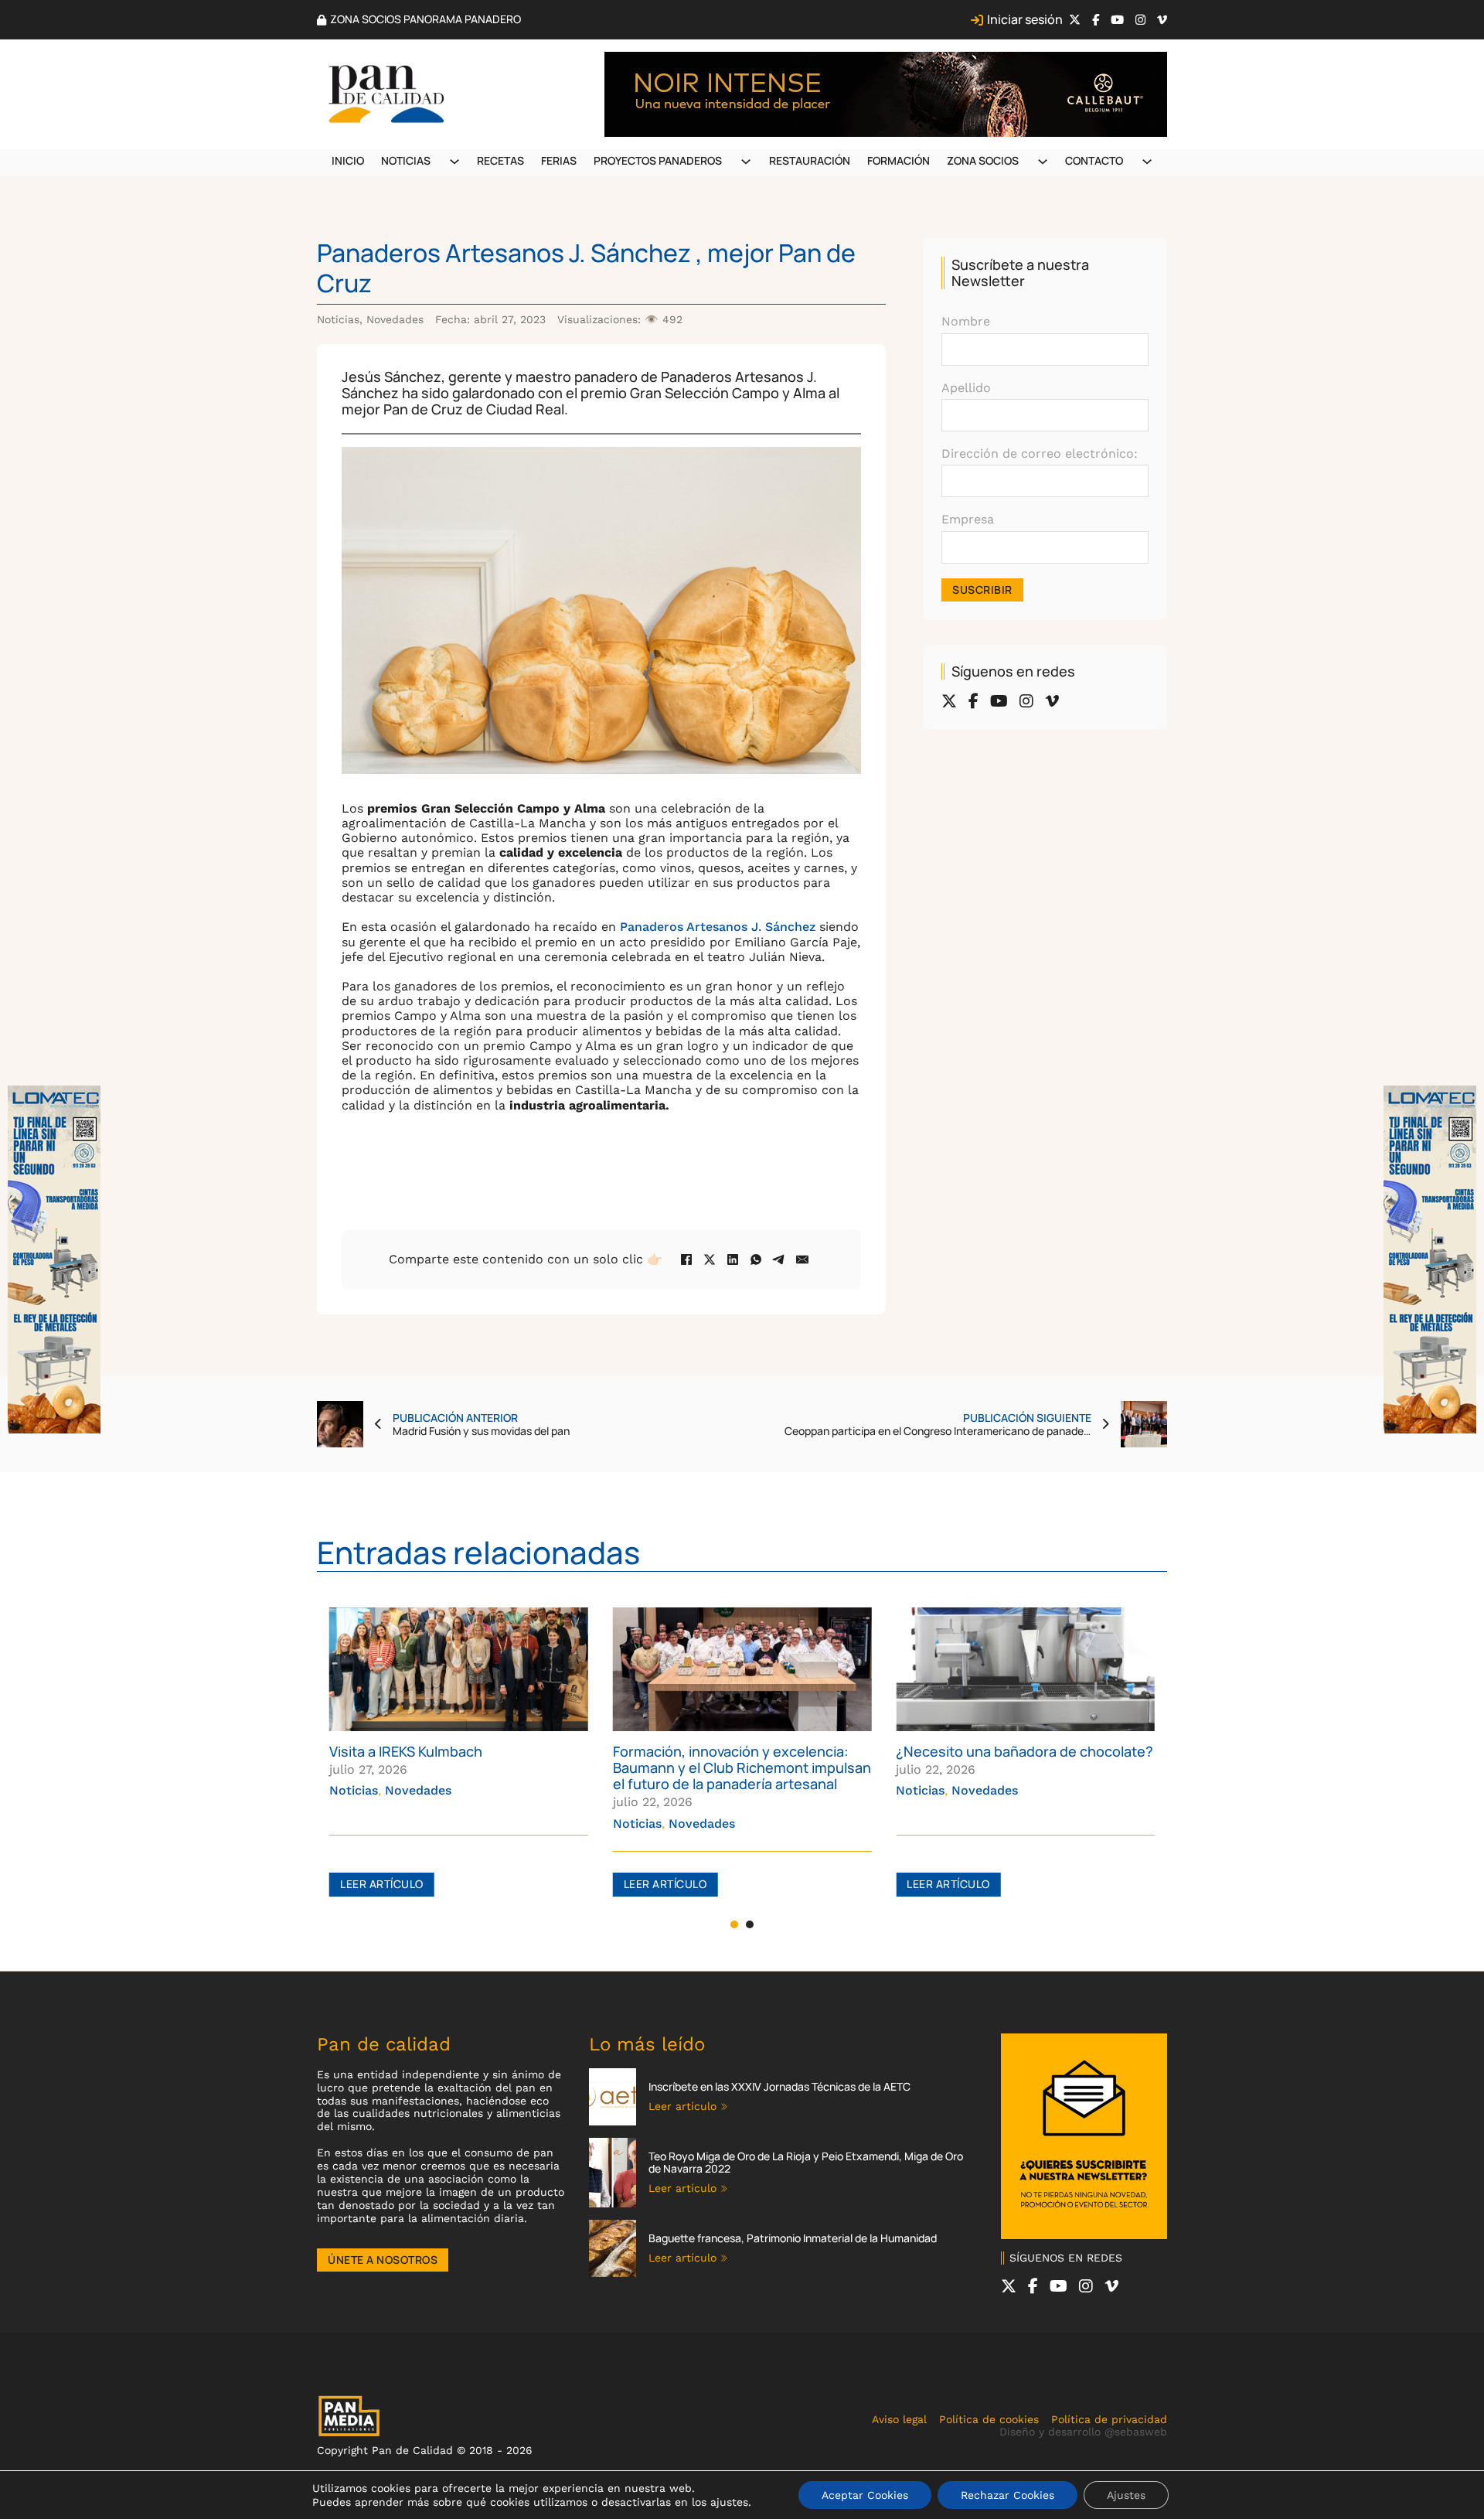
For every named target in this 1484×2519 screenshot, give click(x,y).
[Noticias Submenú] (454, 162)
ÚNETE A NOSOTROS (383, 2260)
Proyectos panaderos (658, 160)
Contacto (1094, 160)
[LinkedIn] (733, 1259)
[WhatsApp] (756, 1259)
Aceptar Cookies (865, 2495)
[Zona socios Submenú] (1043, 162)
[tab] (734, 1924)
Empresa (968, 519)
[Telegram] (779, 1259)
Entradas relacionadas (478, 1552)
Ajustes (1126, 2495)
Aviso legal (899, 2419)
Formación (899, 160)
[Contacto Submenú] (1147, 162)
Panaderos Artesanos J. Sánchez (718, 927)
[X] (710, 1259)
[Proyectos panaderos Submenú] (746, 162)
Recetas (500, 160)
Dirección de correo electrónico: (1040, 453)
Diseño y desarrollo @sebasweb (1083, 2432)
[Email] (802, 1259)
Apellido (966, 388)
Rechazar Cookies (1007, 2495)
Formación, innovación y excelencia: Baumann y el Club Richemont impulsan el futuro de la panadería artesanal (458, 1767)
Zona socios (983, 160)
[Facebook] (686, 1259)
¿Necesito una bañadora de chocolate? (742, 1751)
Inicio (348, 160)
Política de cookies (989, 2419)
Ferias (559, 160)
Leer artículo (382, 1884)
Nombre (966, 321)
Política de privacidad (1109, 2419)
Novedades (395, 319)
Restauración (810, 160)
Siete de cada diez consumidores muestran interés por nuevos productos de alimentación (1005, 1767)
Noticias (406, 160)
